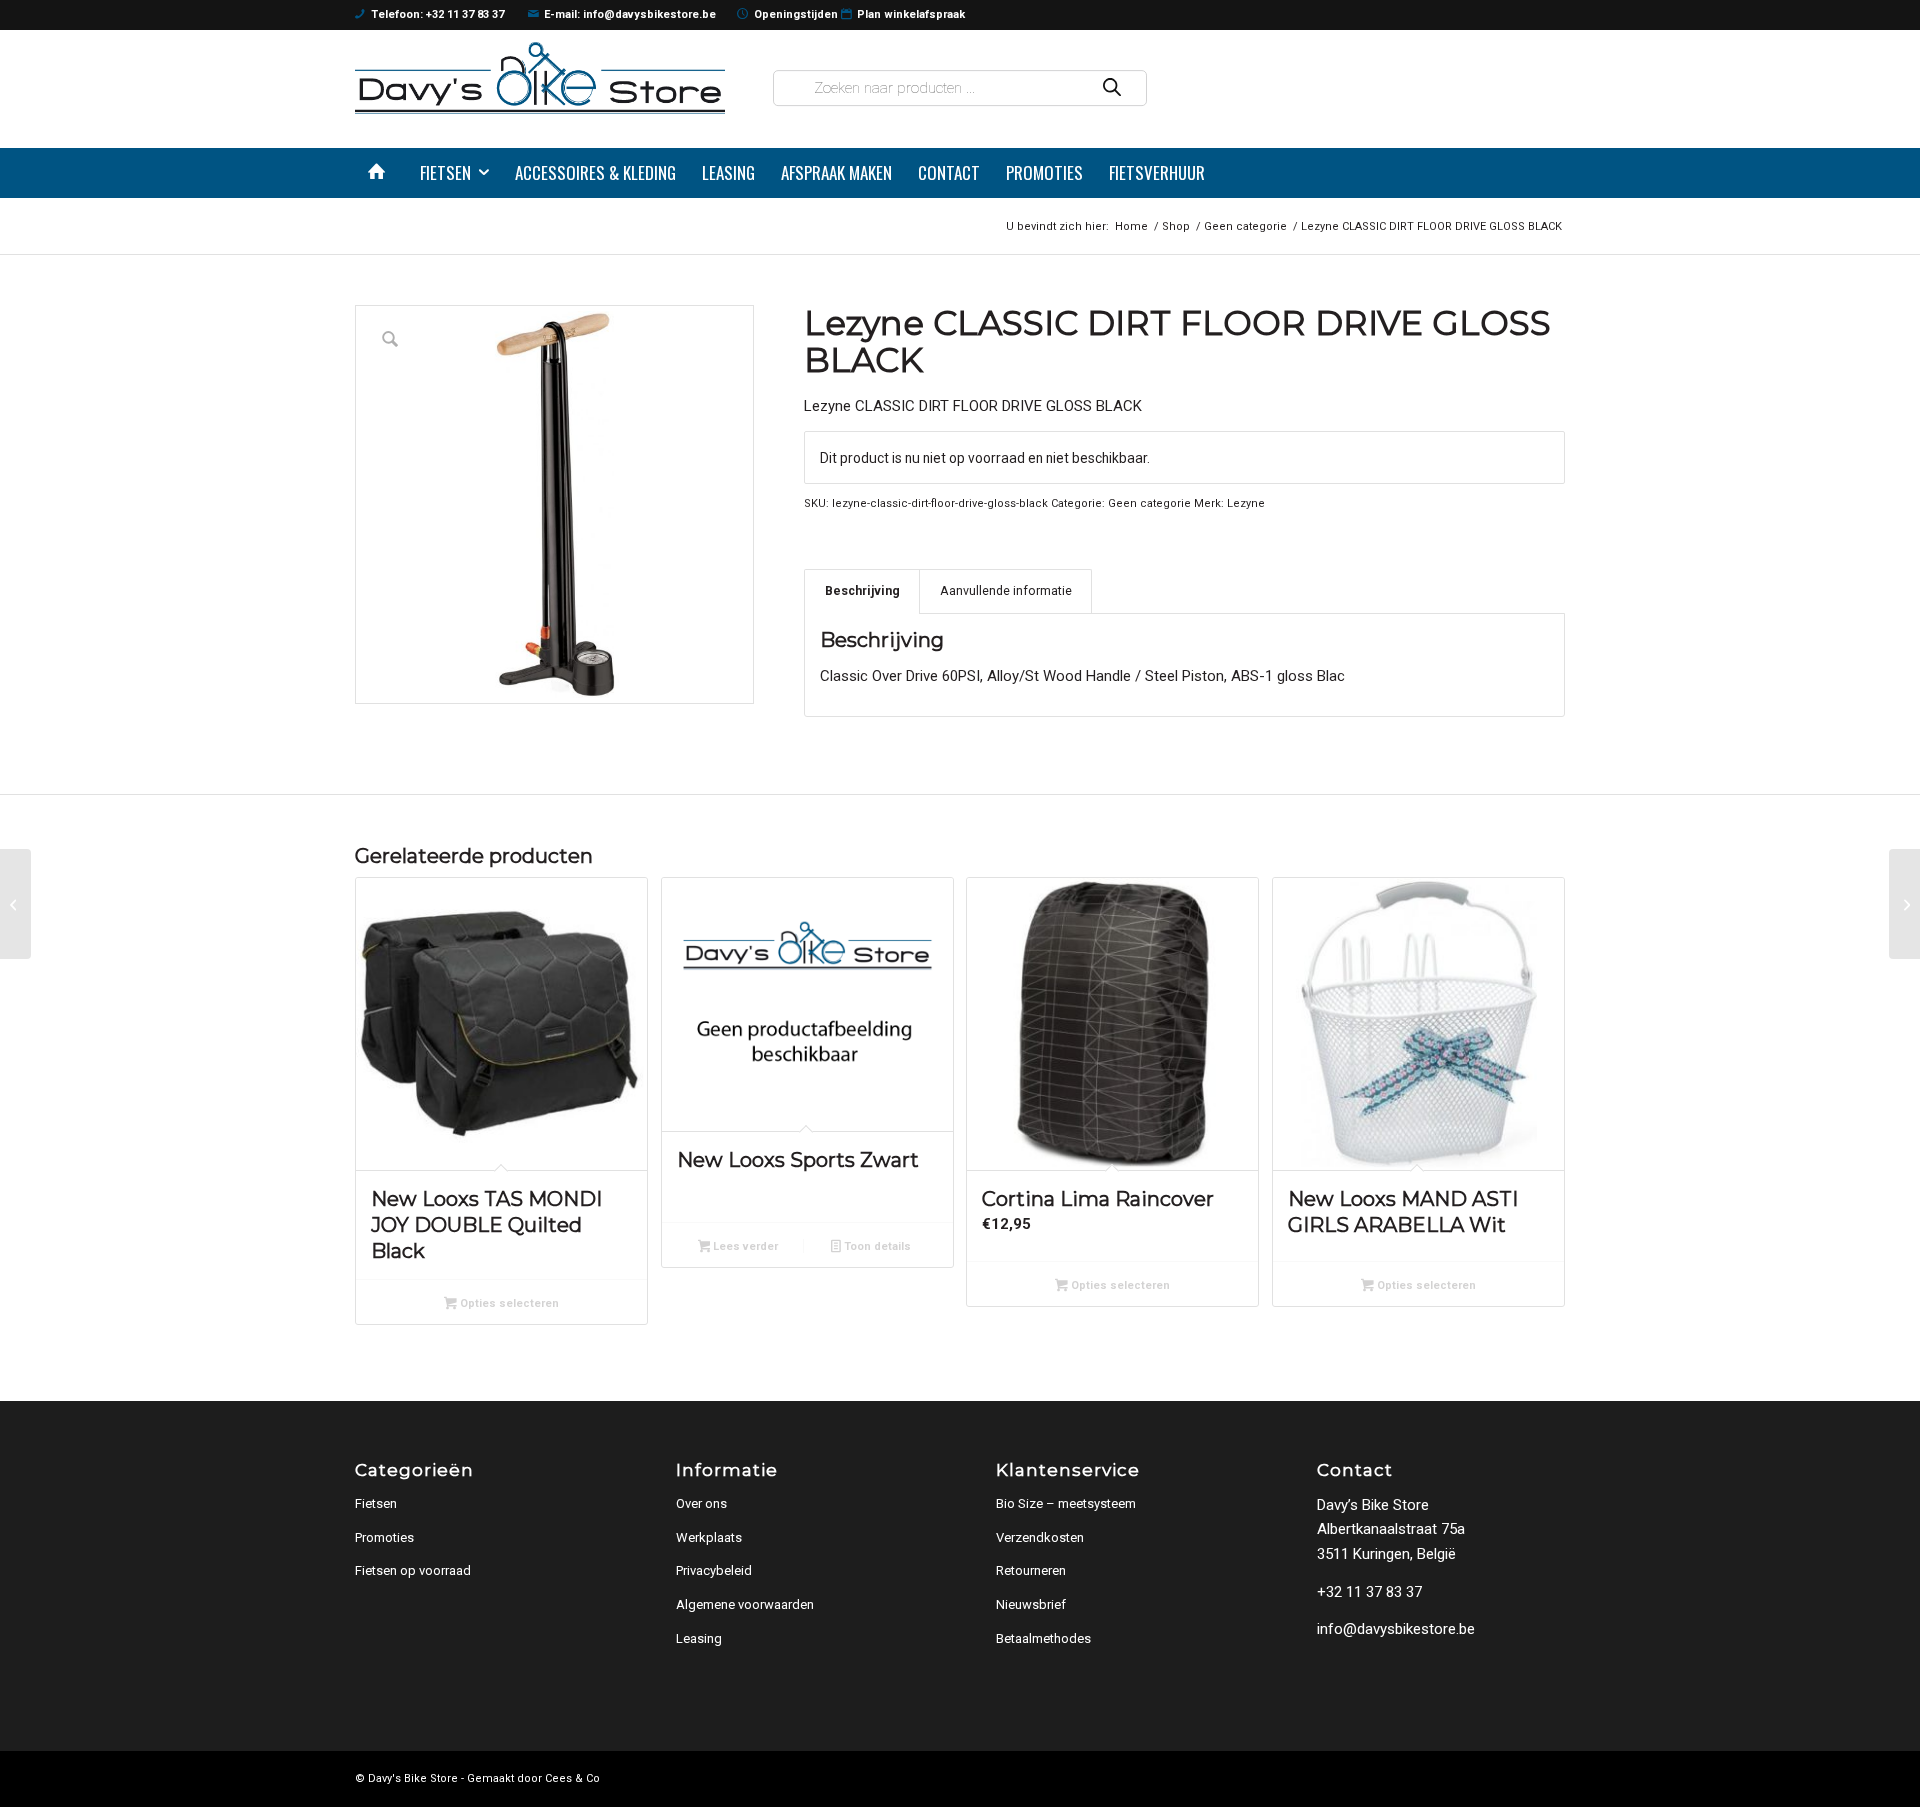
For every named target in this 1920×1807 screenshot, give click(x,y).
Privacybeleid (714, 1570)
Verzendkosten (1040, 1537)
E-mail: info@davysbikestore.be (630, 14)
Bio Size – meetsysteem (1066, 1503)
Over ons (701, 1503)
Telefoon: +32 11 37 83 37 (437, 14)
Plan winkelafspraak (911, 14)
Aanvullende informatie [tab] (1006, 590)
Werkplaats (709, 1537)
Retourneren (1031, 1570)
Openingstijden (796, 14)
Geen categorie (1149, 503)
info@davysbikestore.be (1396, 1629)
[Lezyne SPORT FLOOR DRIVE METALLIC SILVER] (15, 904)
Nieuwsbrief (1031, 1604)
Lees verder (744, 1246)
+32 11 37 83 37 (1369, 1592)
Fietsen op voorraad (413, 1570)
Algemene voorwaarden (745, 1604)
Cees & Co (572, 1778)
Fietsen (376, 1503)
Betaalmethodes (1043, 1638)
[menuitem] (381, 173)
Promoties (384, 1537)
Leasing (699, 1638)
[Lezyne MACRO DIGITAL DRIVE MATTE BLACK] (1904, 904)
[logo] (540, 77)
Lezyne (1246, 503)
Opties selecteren (508, 1303)
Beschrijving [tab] (862, 590)
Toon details (876, 1246)
